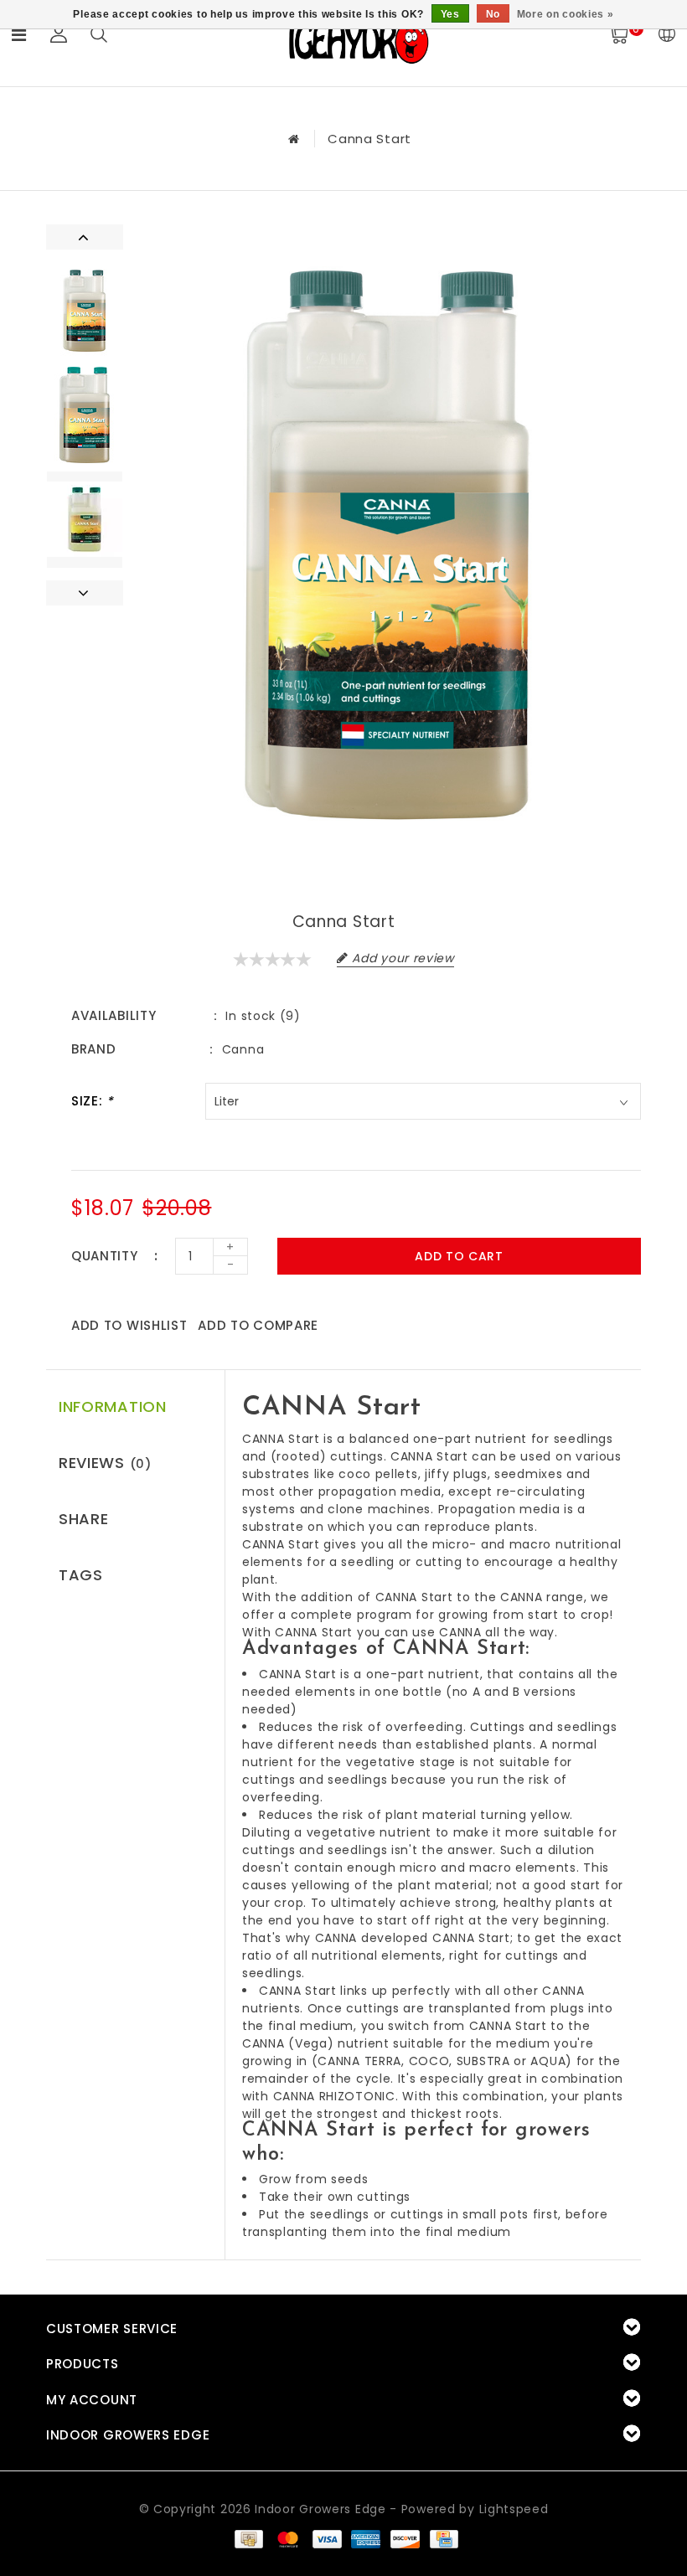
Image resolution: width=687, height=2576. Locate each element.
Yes (450, 14)
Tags (81, 1575)
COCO (429, 2061)
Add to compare (258, 1325)
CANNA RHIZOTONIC (334, 2096)
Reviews (105, 1463)
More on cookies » (566, 14)
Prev (85, 237)
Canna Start (369, 139)
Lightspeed (514, 2509)
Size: (93, 1101)
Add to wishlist (129, 1325)
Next (85, 593)
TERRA (383, 2061)
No (493, 14)
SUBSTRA (483, 2061)
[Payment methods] (248, 2538)
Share (84, 1519)
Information (113, 1406)
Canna (243, 1049)
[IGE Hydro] (358, 41)
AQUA (548, 2061)
